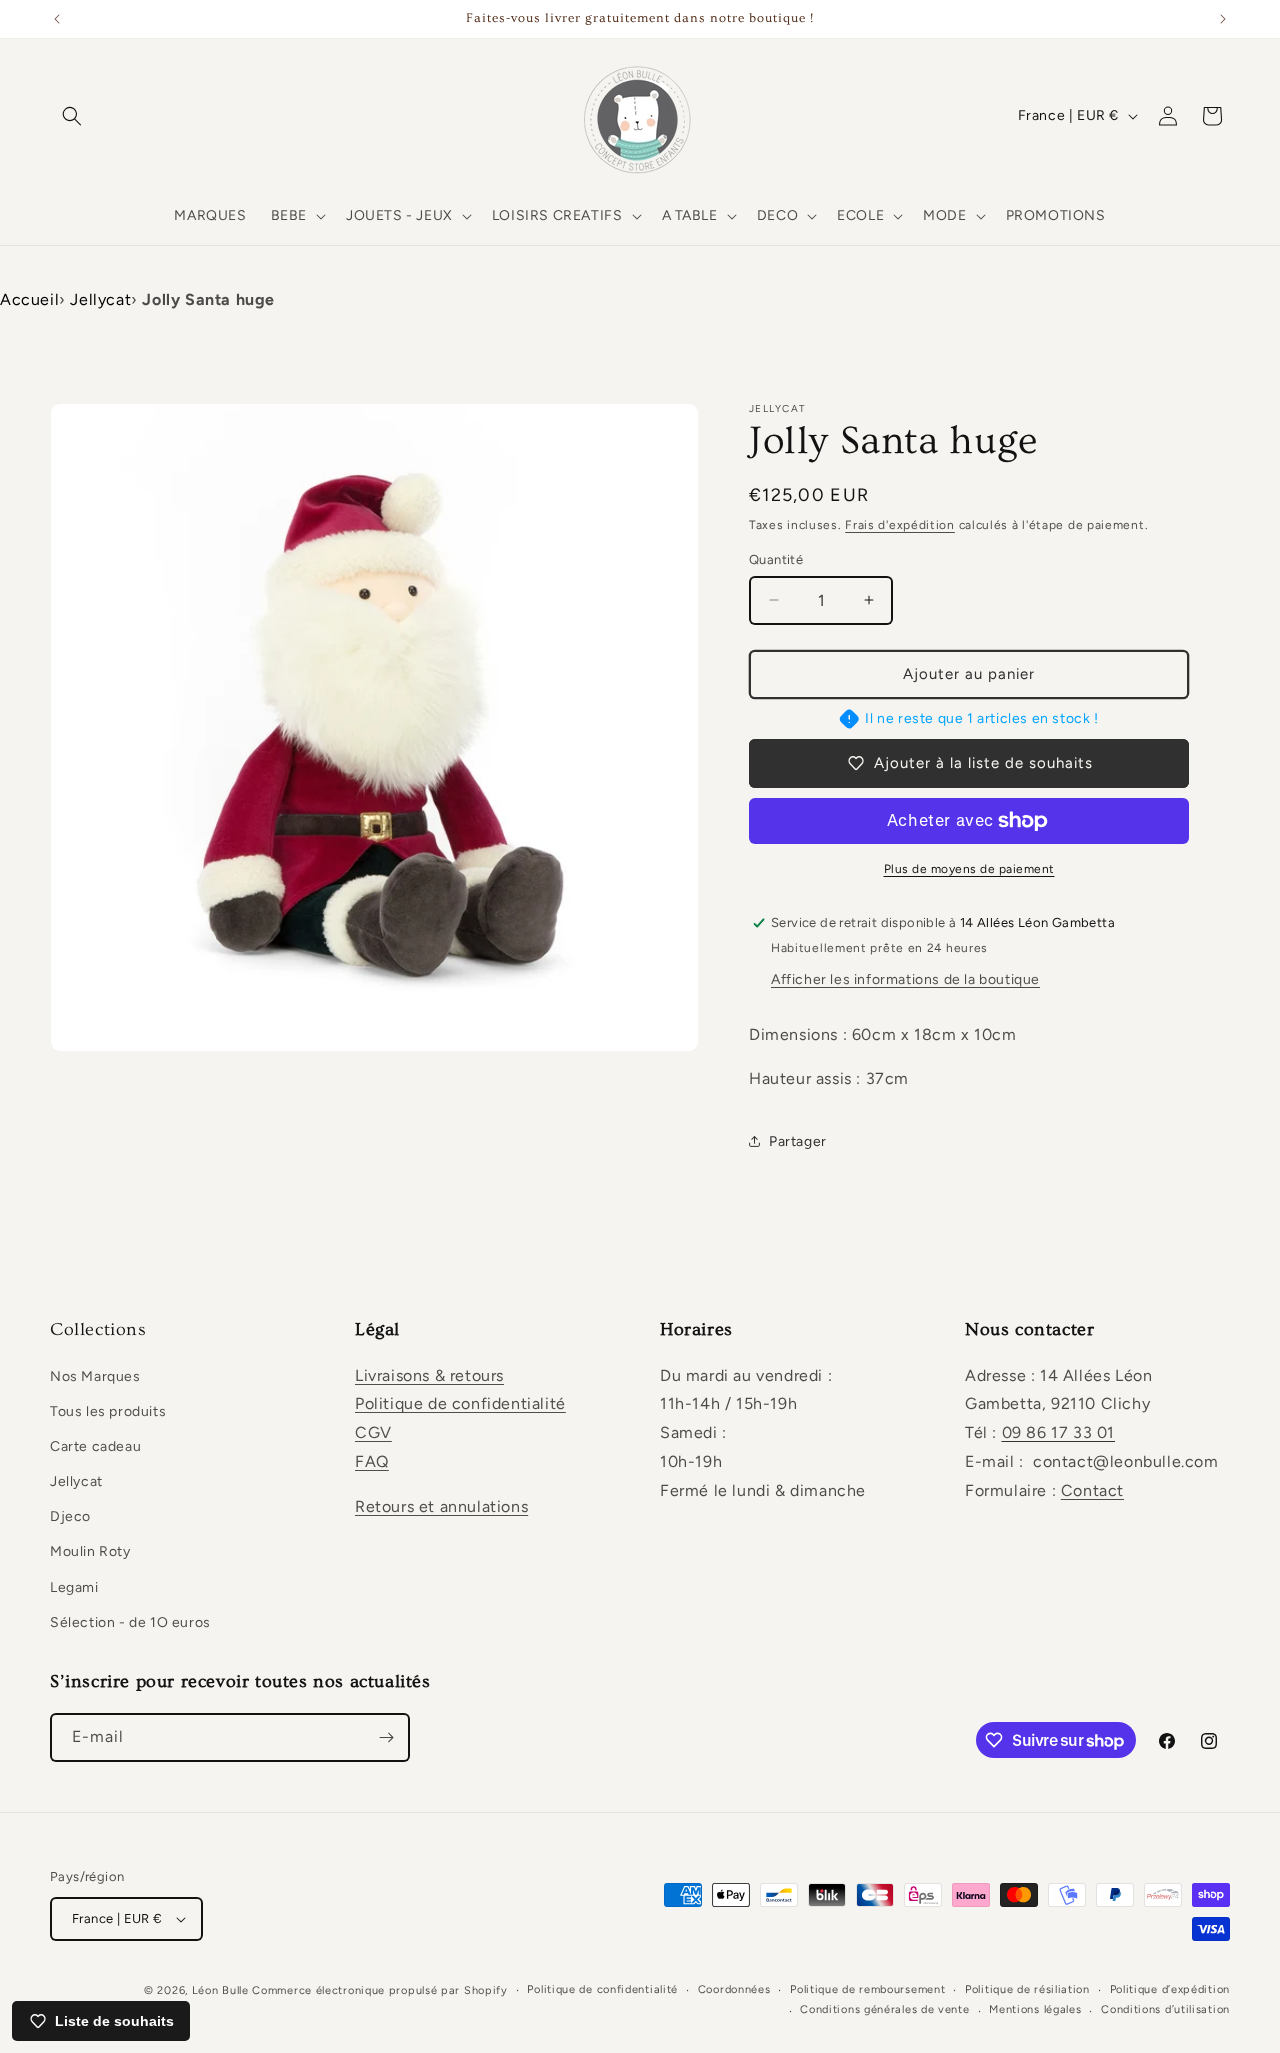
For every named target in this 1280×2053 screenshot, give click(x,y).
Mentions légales (1035, 2009)
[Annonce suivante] (1223, 19)
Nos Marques (95, 1376)
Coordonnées (734, 1989)
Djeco (70, 1516)
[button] (72, 116)
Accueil (29, 299)
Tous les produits (108, 1411)
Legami (74, 1587)
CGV (373, 1432)
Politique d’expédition (1170, 1989)
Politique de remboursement (867, 1989)
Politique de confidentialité (460, 1403)
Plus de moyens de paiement (969, 869)
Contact (1092, 1490)
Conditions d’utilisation (1165, 2009)
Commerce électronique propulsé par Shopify (379, 1990)
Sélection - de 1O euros (130, 1622)
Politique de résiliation (1027, 1989)
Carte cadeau (95, 1446)
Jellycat (100, 299)
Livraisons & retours (429, 1375)
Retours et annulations (441, 1506)
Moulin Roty (90, 1551)
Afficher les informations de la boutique (905, 979)
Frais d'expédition (900, 525)
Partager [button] (798, 1141)
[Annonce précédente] (57, 19)
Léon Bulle (220, 1990)
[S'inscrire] (386, 1737)
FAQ (372, 1461)
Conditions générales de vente (884, 2009)
